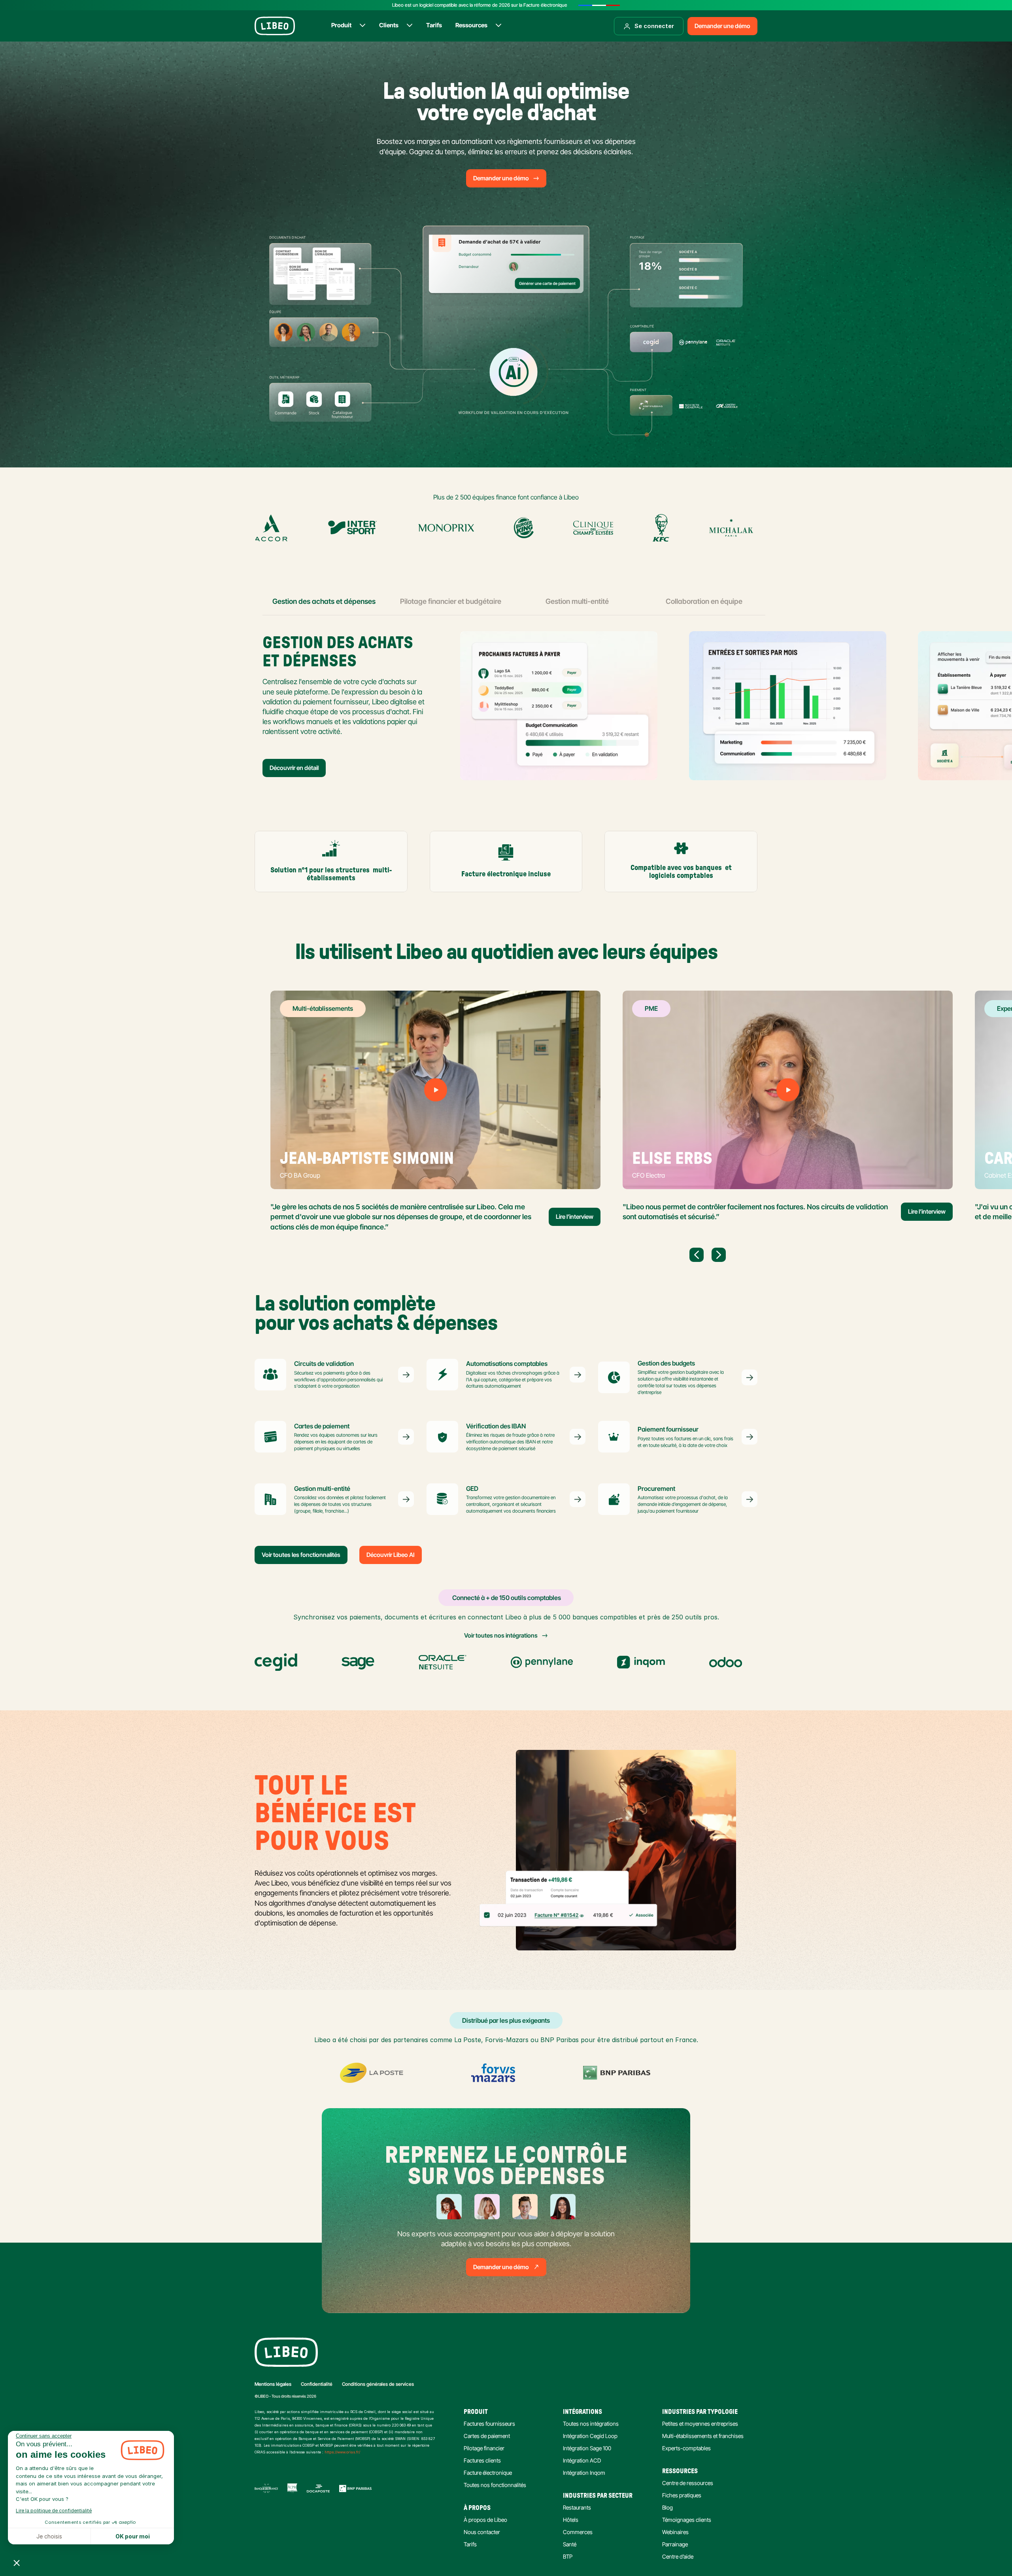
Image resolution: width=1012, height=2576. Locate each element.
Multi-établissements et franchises (703, 2436)
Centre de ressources (688, 2483)
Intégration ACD (582, 2460)
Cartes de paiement (487, 2436)
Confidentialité (317, 2384)
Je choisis (49, 2536)
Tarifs (470, 2544)
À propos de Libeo (485, 2520)
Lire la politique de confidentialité (54, 2511)
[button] (17, 2563)
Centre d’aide (678, 2556)
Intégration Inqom (584, 2473)
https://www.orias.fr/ (342, 2452)
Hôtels (571, 2520)
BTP (568, 2556)
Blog (667, 2507)
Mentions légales (273, 2384)
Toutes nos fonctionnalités (495, 2485)
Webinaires (675, 2532)
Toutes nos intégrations (591, 2424)
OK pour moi (133, 2536)
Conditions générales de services (378, 2384)
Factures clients (482, 2460)
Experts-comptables (686, 2448)
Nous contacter (482, 2532)
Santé (570, 2544)
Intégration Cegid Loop (590, 2436)
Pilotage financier (484, 2448)
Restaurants (577, 2507)
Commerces (578, 2532)
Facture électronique (488, 2473)
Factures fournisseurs (489, 2424)
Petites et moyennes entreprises (700, 2424)
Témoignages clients (687, 2520)
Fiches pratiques (682, 2495)
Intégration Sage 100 (587, 2448)
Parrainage (675, 2544)
